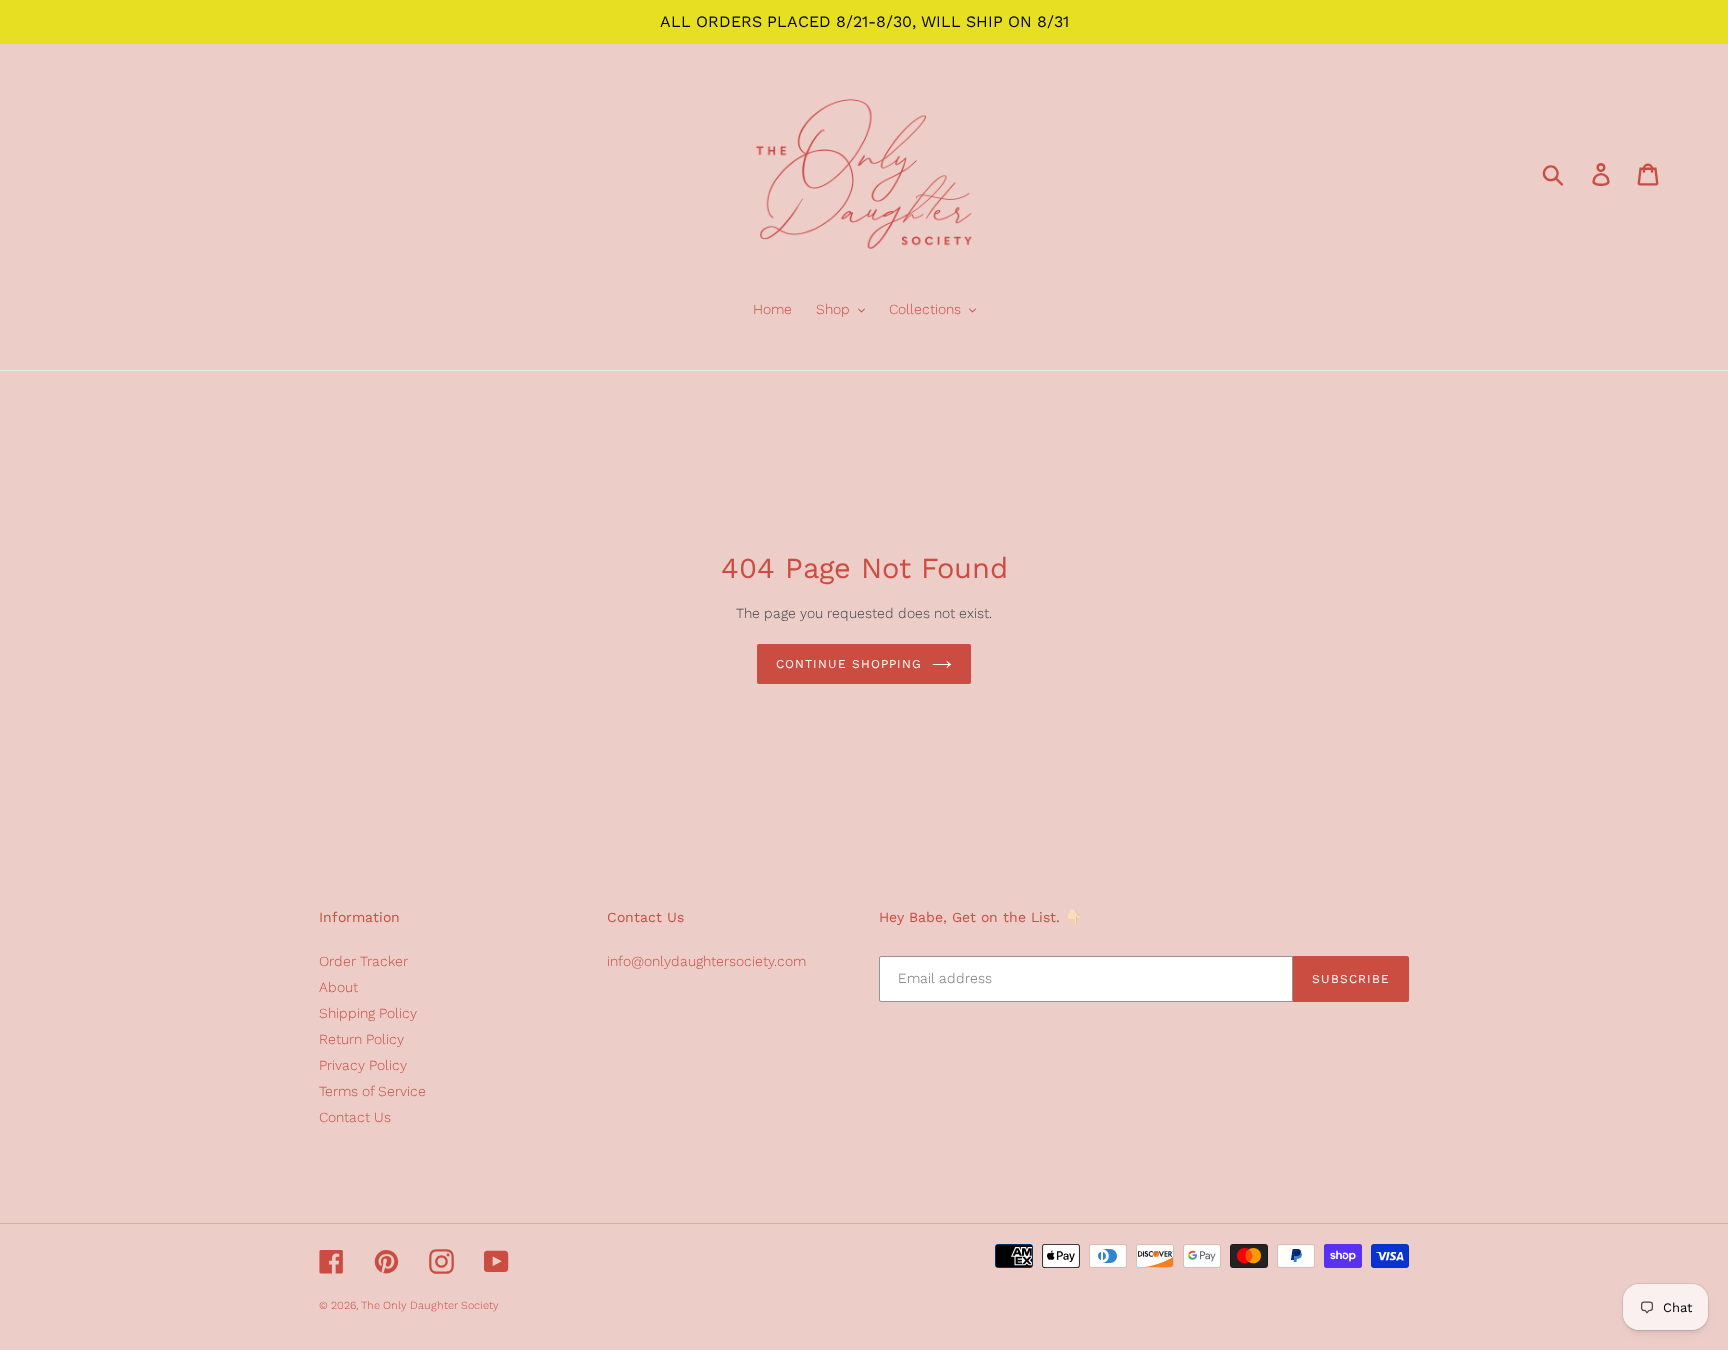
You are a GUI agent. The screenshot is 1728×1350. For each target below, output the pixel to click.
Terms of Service (372, 1091)
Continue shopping (848, 664)
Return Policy (361, 1039)
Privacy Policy (363, 1065)
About (338, 987)
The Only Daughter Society (430, 1305)
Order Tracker (363, 961)
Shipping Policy (368, 1013)
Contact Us (355, 1117)
